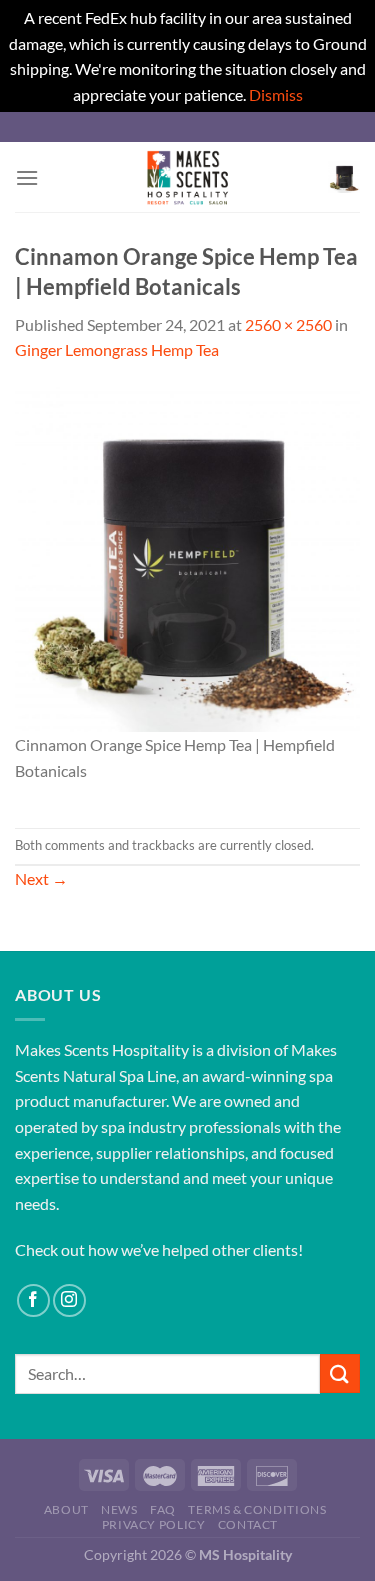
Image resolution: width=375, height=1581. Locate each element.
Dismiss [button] (276, 94)
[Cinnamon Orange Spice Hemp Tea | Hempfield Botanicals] (187, 557)
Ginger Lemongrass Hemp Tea (117, 349)
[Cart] (344, 177)
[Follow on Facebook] (33, 1300)
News (119, 1509)
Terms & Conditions (257, 1509)
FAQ (163, 1509)
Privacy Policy (154, 1524)
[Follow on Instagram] (69, 1300)
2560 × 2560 (288, 324)
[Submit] (340, 1373)
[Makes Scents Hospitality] (188, 177)
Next (41, 878)
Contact (248, 1524)
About (66, 1509)
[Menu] (27, 177)
